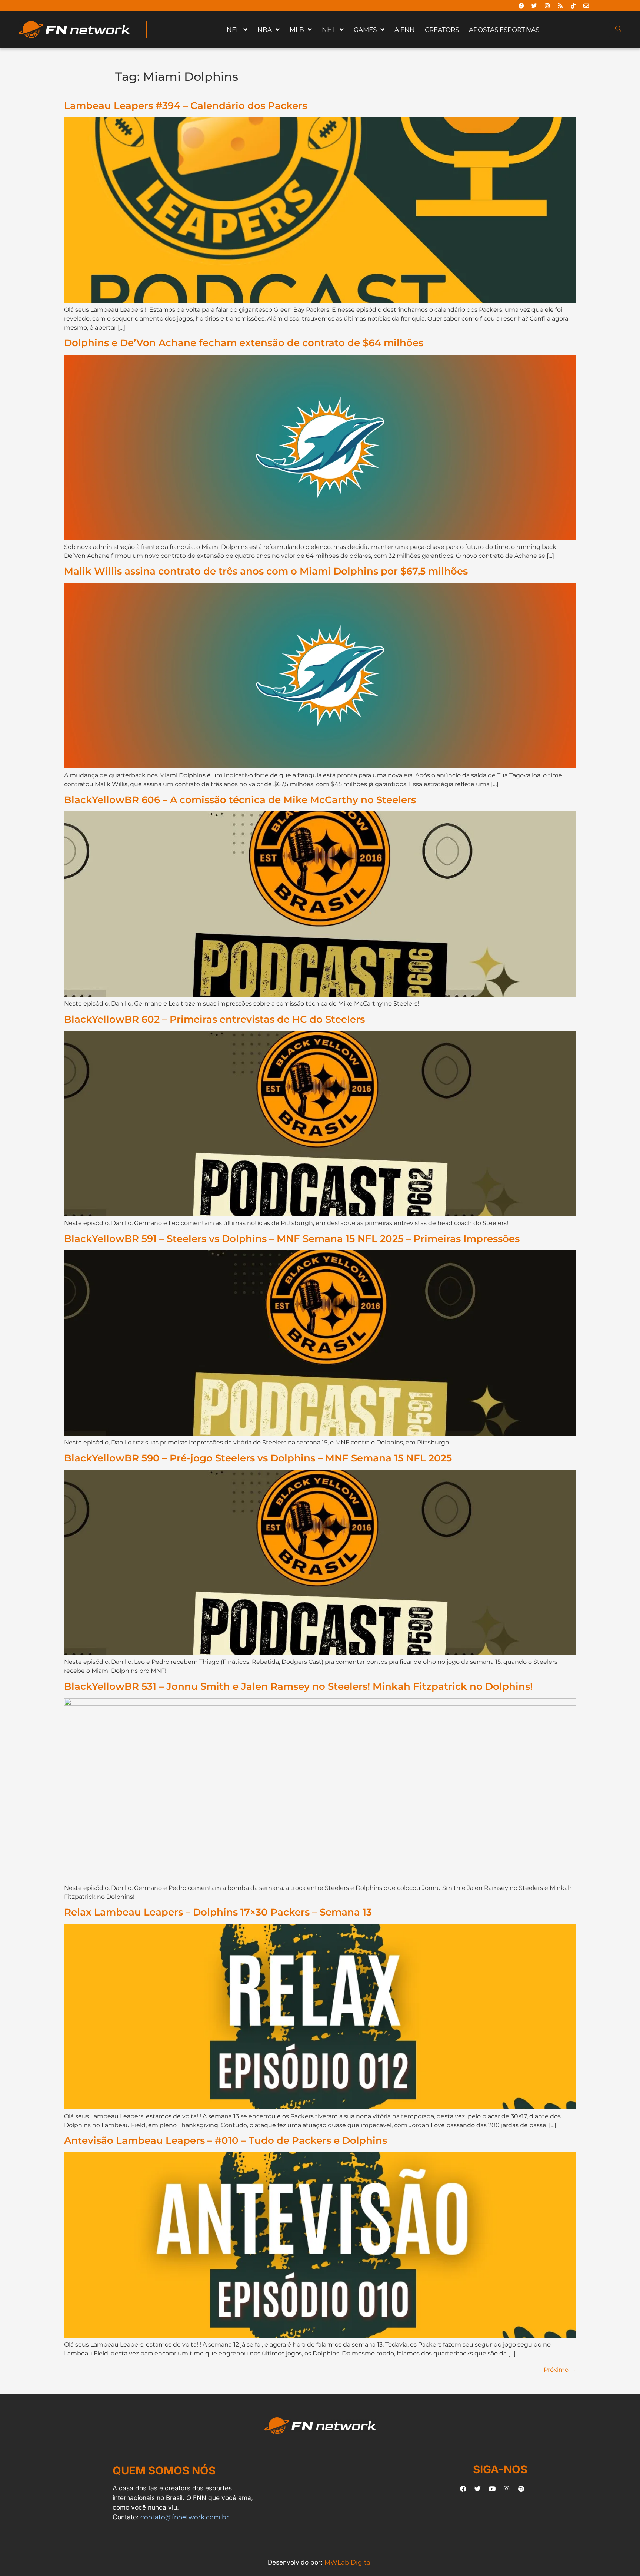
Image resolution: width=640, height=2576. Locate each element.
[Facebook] (521, 6)
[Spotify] (521, 2489)
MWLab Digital (348, 2562)
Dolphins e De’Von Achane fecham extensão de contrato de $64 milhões (244, 343)
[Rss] (560, 6)
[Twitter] (534, 6)
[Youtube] (492, 2489)
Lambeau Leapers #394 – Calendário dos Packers (186, 105)
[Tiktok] (573, 6)
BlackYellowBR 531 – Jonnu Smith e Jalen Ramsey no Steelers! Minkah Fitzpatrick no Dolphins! (298, 1686)
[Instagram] (547, 6)
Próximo (560, 2370)
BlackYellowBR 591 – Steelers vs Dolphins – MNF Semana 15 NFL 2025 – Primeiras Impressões (292, 1239)
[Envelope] (586, 6)
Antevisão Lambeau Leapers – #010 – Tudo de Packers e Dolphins (226, 2140)
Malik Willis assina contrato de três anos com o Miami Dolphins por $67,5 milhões (266, 571)
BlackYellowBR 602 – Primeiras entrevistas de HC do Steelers (214, 1019)
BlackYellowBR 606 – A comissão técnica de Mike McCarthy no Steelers (240, 800)
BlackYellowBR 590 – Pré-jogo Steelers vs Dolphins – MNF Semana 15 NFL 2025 (258, 1458)
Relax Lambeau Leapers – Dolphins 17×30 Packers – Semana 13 (218, 1912)
